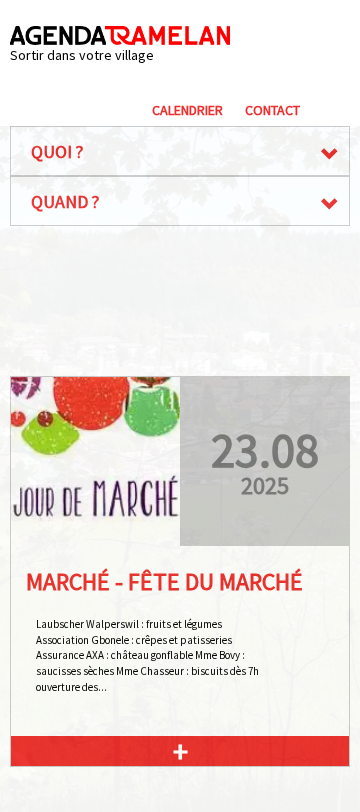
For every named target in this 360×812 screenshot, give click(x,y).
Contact (272, 110)
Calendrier (187, 110)
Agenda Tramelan (120, 35)
